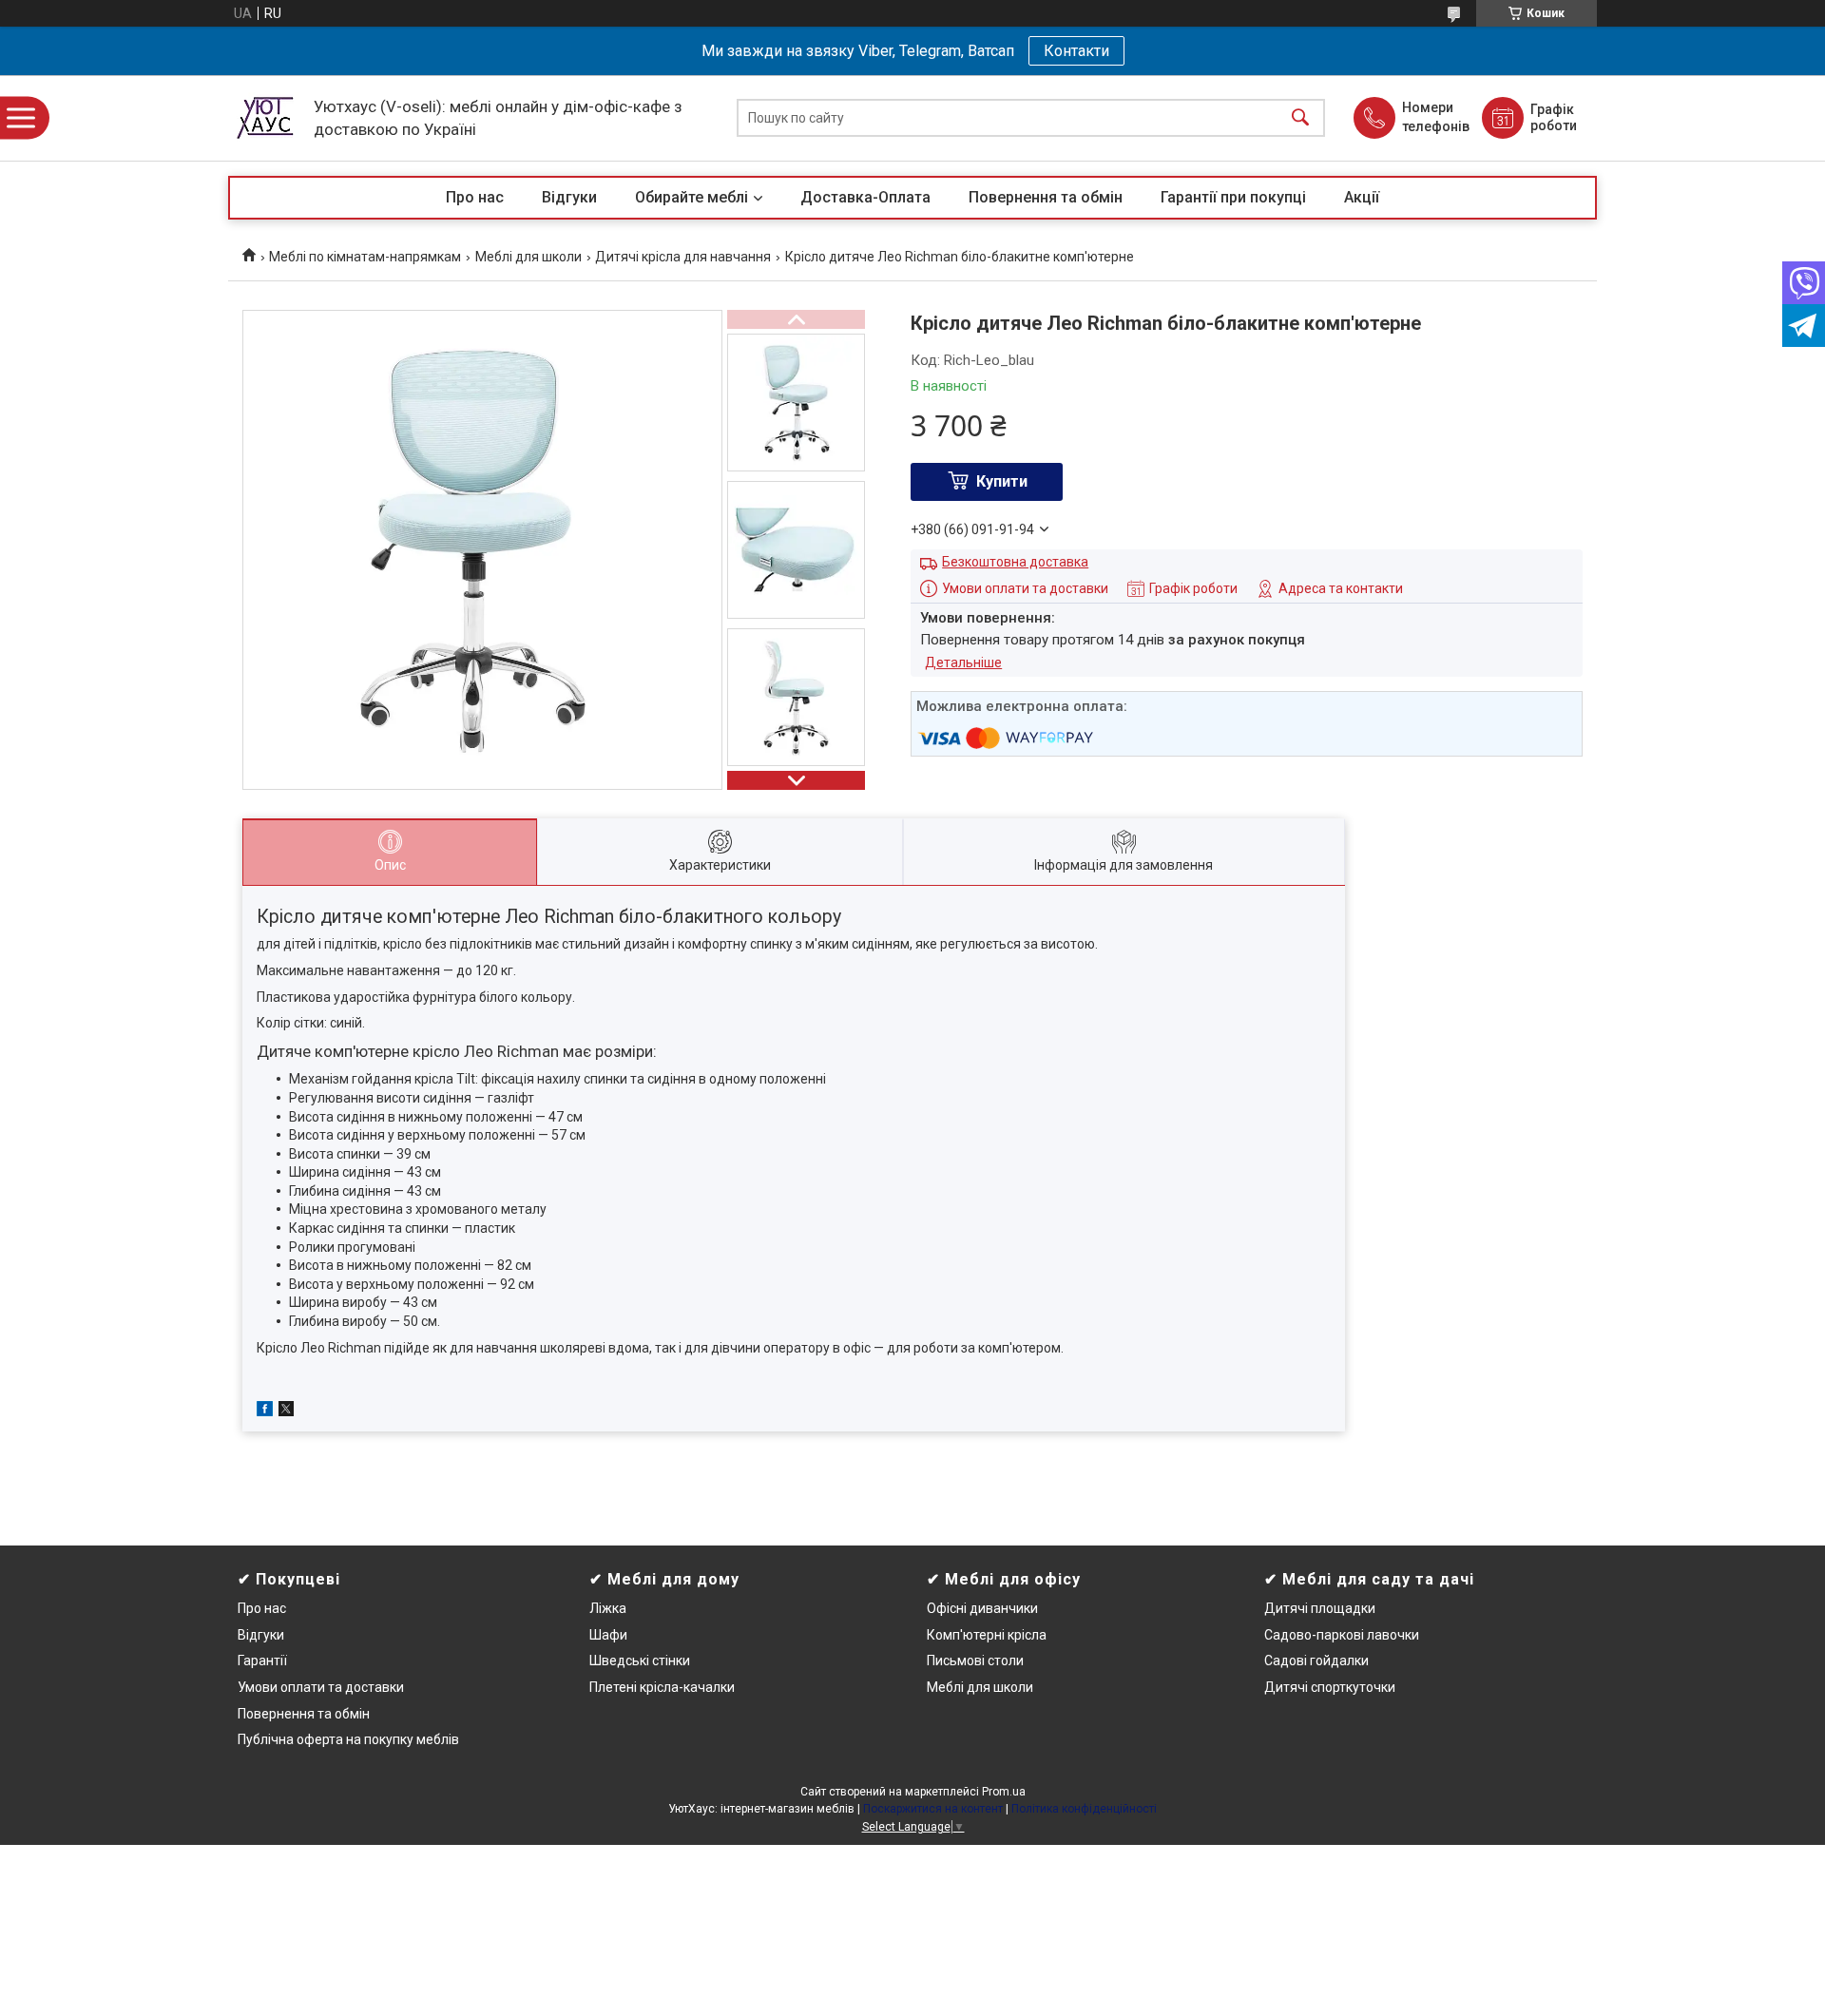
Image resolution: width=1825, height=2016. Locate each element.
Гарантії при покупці (1233, 197)
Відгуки (569, 197)
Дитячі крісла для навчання (683, 257)
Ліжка (608, 1608)
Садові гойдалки (1316, 1661)
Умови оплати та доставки (321, 1687)
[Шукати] (1300, 118)
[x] (286, 1411)
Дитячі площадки (1320, 1608)
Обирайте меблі (692, 197)
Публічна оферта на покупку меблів (348, 1739)
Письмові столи (975, 1661)
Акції (1362, 197)
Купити (1002, 481)
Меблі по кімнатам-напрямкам (365, 257)
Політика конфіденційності (1084, 1809)
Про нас (475, 197)
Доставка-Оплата (865, 197)
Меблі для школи (528, 257)
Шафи (608, 1635)
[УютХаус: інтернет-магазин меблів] (266, 118)
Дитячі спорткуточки (1330, 1687)
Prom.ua (1004, 1792)
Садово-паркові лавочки (1342, 1635)
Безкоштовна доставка (1015, 562)
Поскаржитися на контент (933, 1809)
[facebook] (265, 1411)
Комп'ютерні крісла (987, 1635)
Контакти (1076, 51)
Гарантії (262, 1661)
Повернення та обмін (1046, 197)
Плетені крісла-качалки (662, 1687)
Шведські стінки (640, 1661)
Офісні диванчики (982, 1608)
